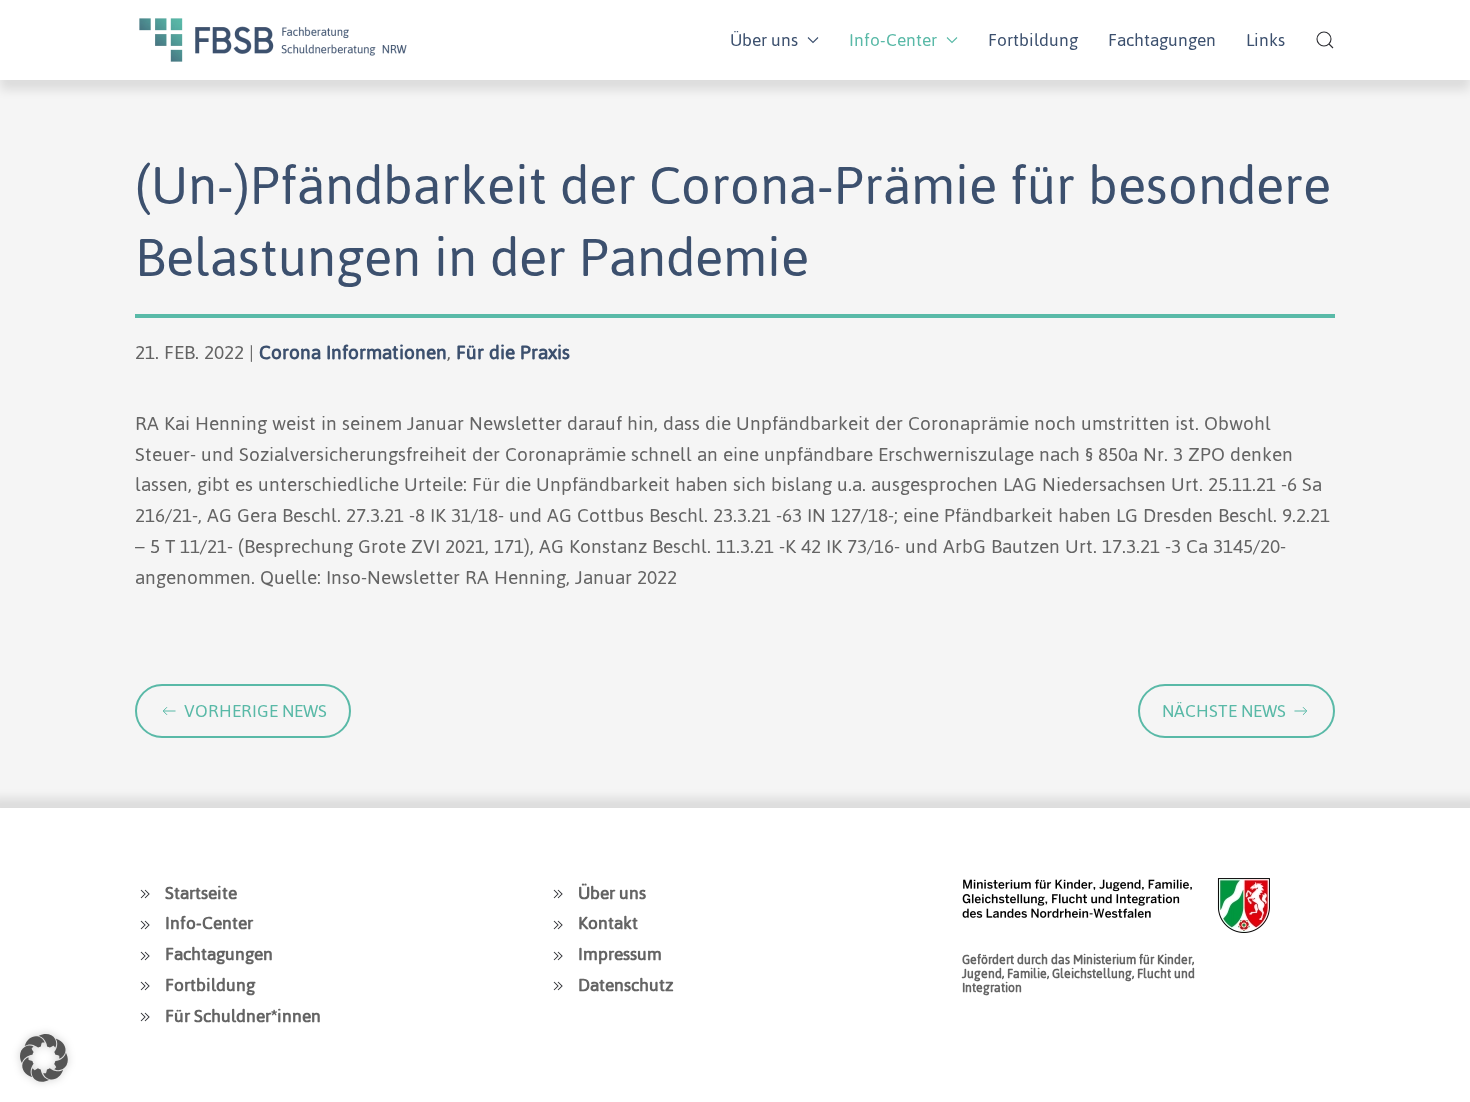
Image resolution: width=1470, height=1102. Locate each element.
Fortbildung (1033, 40)
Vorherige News (255, 711)
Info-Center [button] (893, 40)
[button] (1325, 40)
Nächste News (1224, 711)
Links (1265, 40)
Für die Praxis (513, 352)
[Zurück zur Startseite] (273, 40)
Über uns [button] (764, 40)
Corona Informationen (353, 352)
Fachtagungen (1162, 40)
